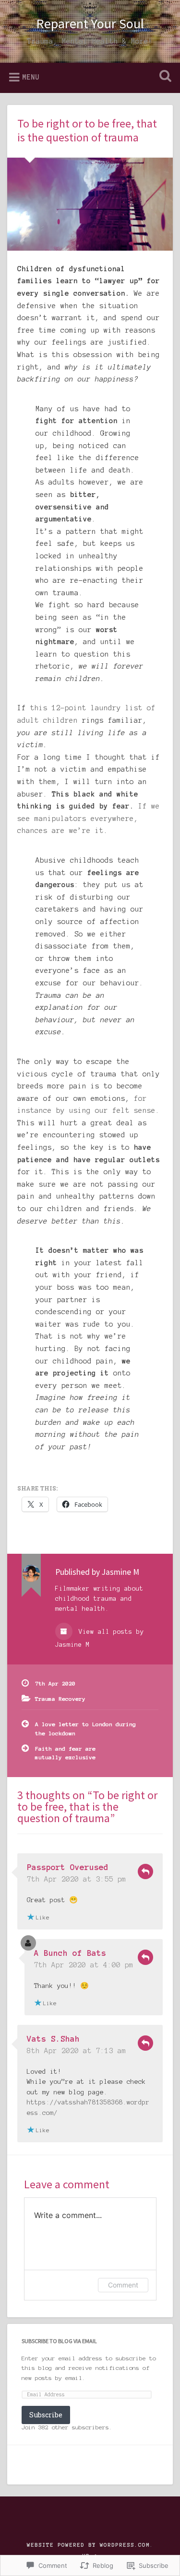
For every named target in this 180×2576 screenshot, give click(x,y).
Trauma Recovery (60, 1699)
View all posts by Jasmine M (100, 1638)
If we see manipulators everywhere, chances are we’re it (89, 818)
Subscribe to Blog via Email (59, 2341)
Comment (123, 2285)
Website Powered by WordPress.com (88, 2545)
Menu (31, 77)
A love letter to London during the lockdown (85, 1728)
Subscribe (46, 2415)
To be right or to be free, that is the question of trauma (87, 130)
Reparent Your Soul (90, 23)
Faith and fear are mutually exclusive (65, 1753)
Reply (145, 1871)
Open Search (163, 77)
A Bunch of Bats (70, 1953)
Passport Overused (68, 1867)
